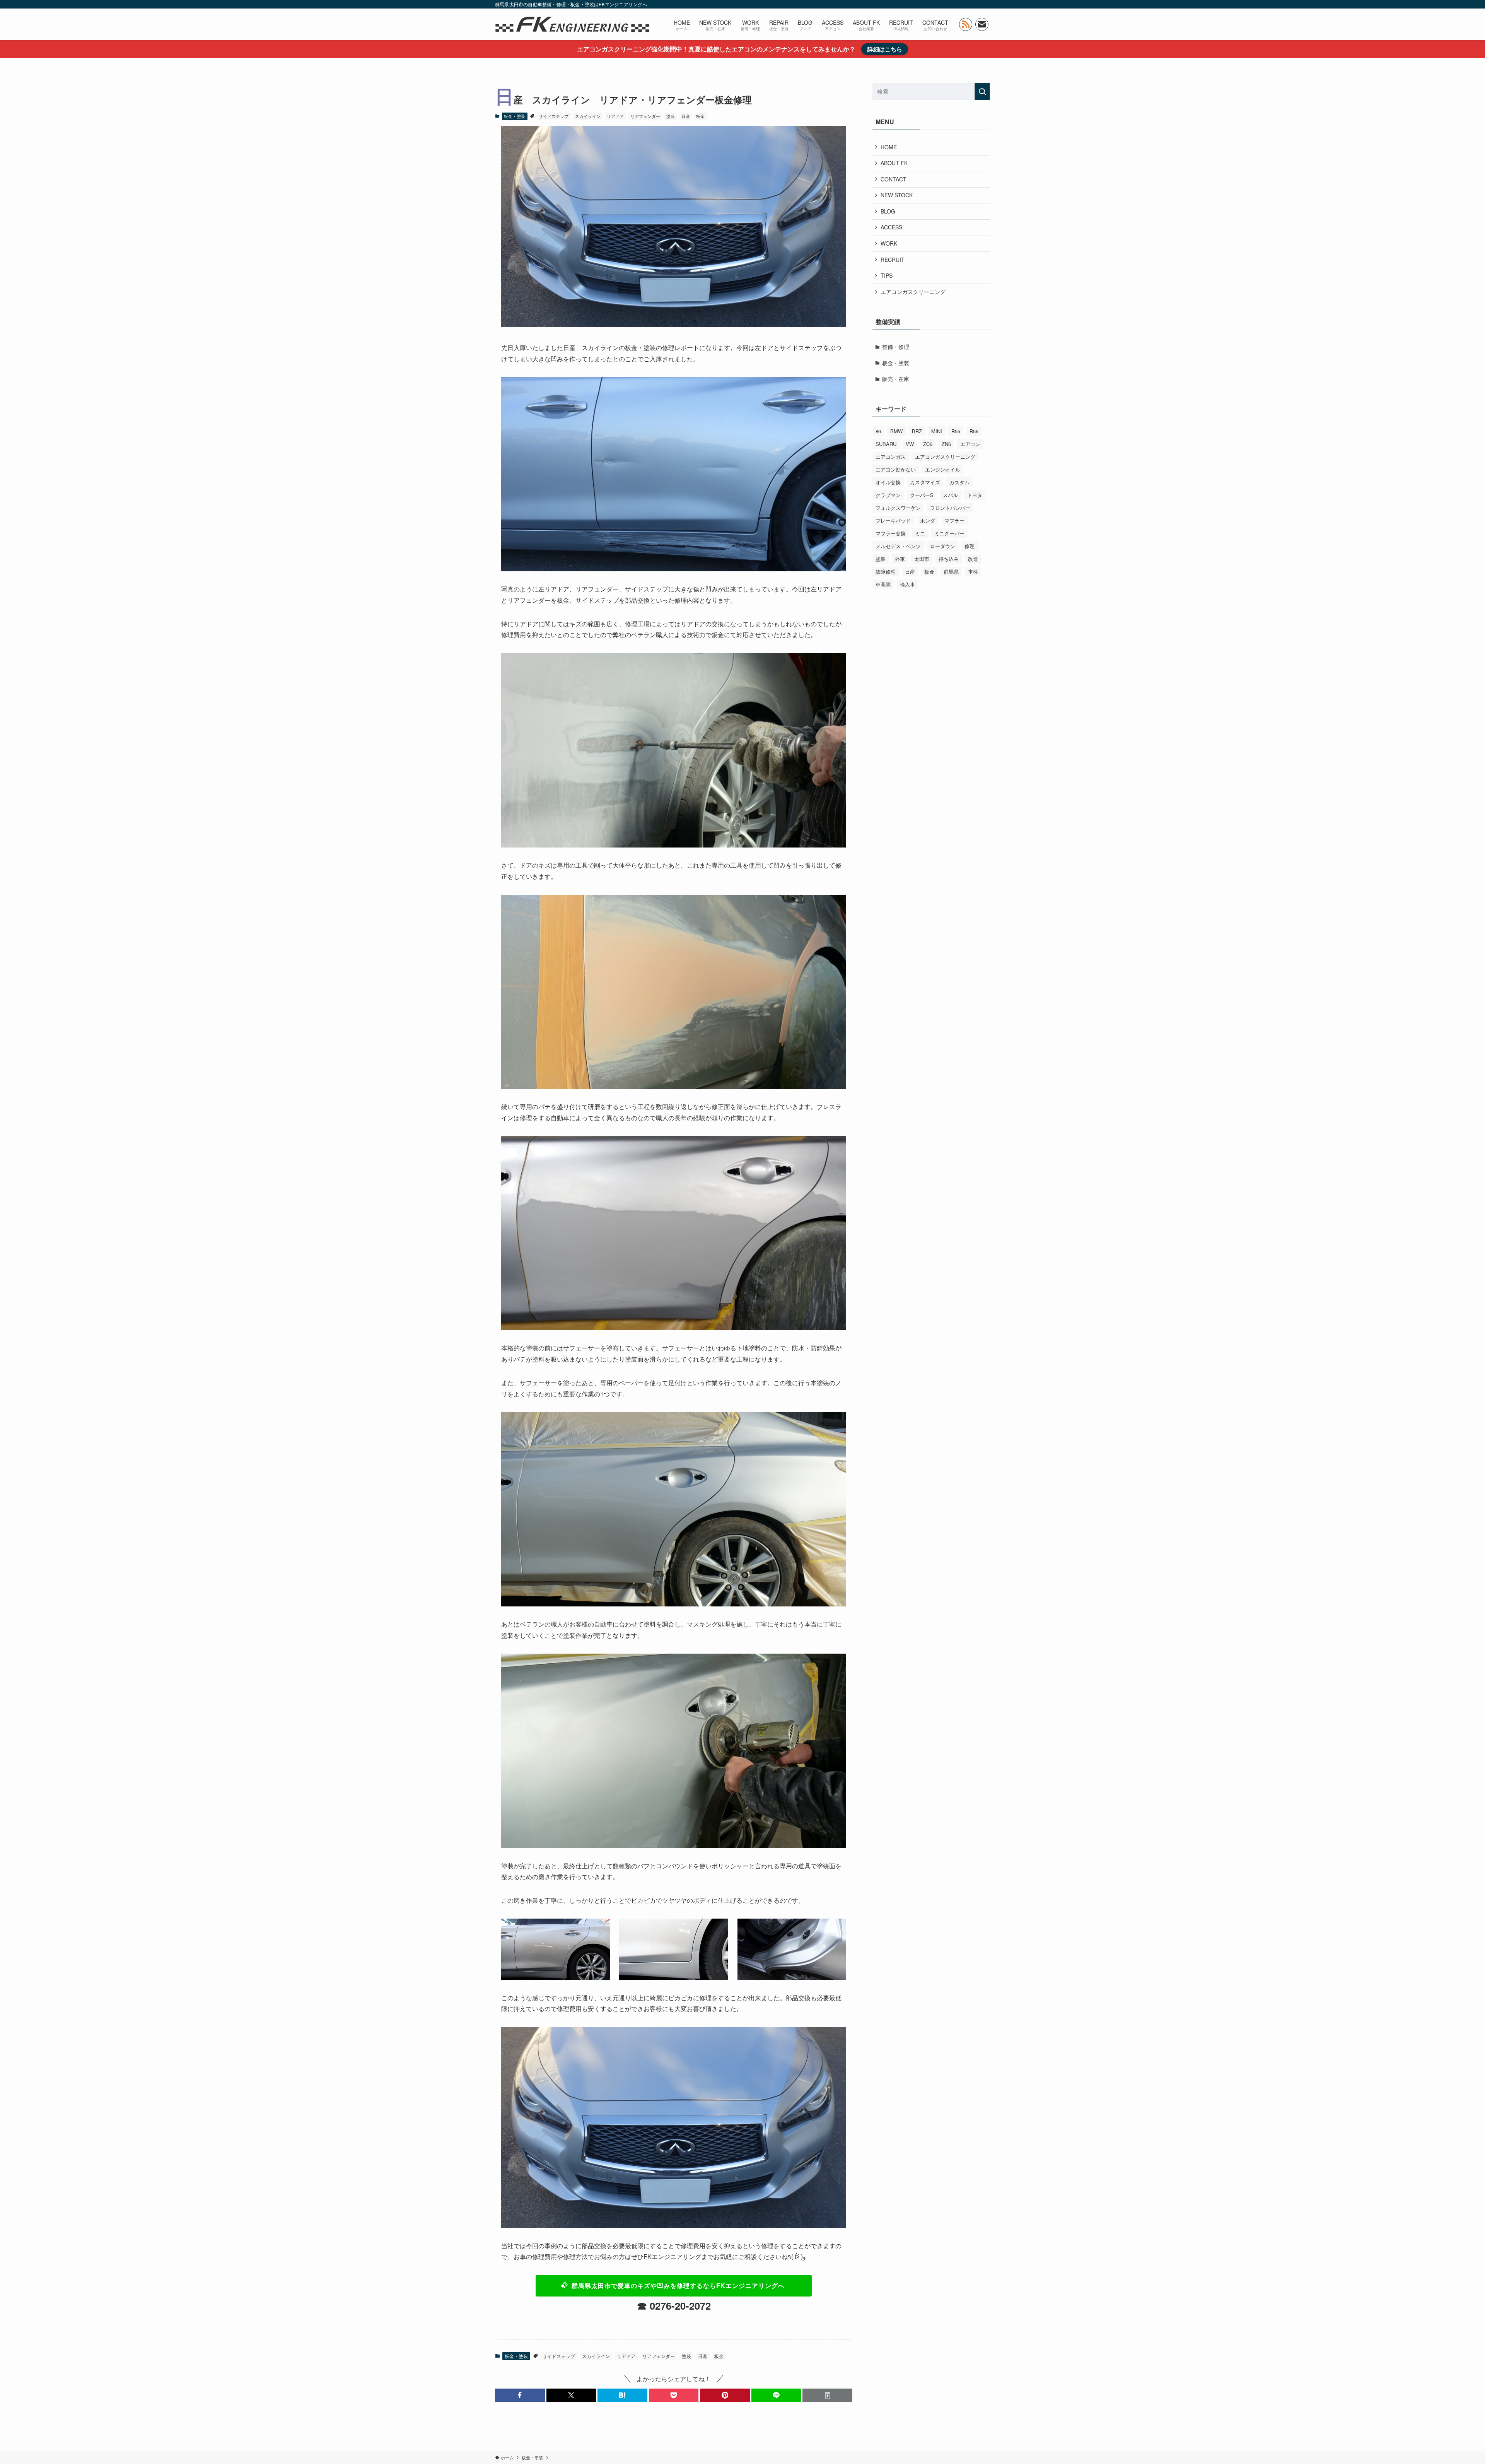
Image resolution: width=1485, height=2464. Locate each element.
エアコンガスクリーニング (913, 292)
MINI (937, 431)
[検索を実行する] (982, 91)
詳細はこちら (885, 49)
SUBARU (886, 444)
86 (878, 431)
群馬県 (951, 572)
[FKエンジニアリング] (572, 24)
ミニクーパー (949, 533)
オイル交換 (888, 482)
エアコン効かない (896, 469)
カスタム (959, 482)
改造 (973, 559)
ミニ (920, 533)
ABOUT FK (894, 163)
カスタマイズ (925, 482)
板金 (700, 116)
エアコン (970, 444)
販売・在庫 (896, 379)
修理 (970, 546)
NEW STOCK (897, 195)
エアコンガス (891, 457)
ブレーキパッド (893, 520)
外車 (900, 559)
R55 (956, 431)
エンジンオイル (943, 469)
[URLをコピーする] (827, 2395)
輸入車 (907, 584)
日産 (686, 116)
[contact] (982, 24)
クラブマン (888, 495)
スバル (950, 495)
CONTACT (894, 179)
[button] (520, 2395)
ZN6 (946, 444)
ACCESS (891, 227)
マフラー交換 (891, 533)
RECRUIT (893, 260)
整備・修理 (896, 347)
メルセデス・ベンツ (898, 546)
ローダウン (943, 546)
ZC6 (928, 444)
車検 (973, 572)
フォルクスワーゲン (898, 508)
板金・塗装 (515, 116)
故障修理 (886, 572)
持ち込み (949, 559)
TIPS (887, 275)
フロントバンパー (950, 508)
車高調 (883, 584)
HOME (889, 147)
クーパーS (922, 495)
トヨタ (975, 495)
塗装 (671, 116)
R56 (974, 431)
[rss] (966, 24)
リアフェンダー (645, 116)
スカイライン (588, 116)
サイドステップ (554, 116)
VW (910, 444)
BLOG (888, 211)
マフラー (954, 520)
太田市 (922, 559)
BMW (896, 431)
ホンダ (928, 520)
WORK (889, 243)
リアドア (615, 116)
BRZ (917, 431)
